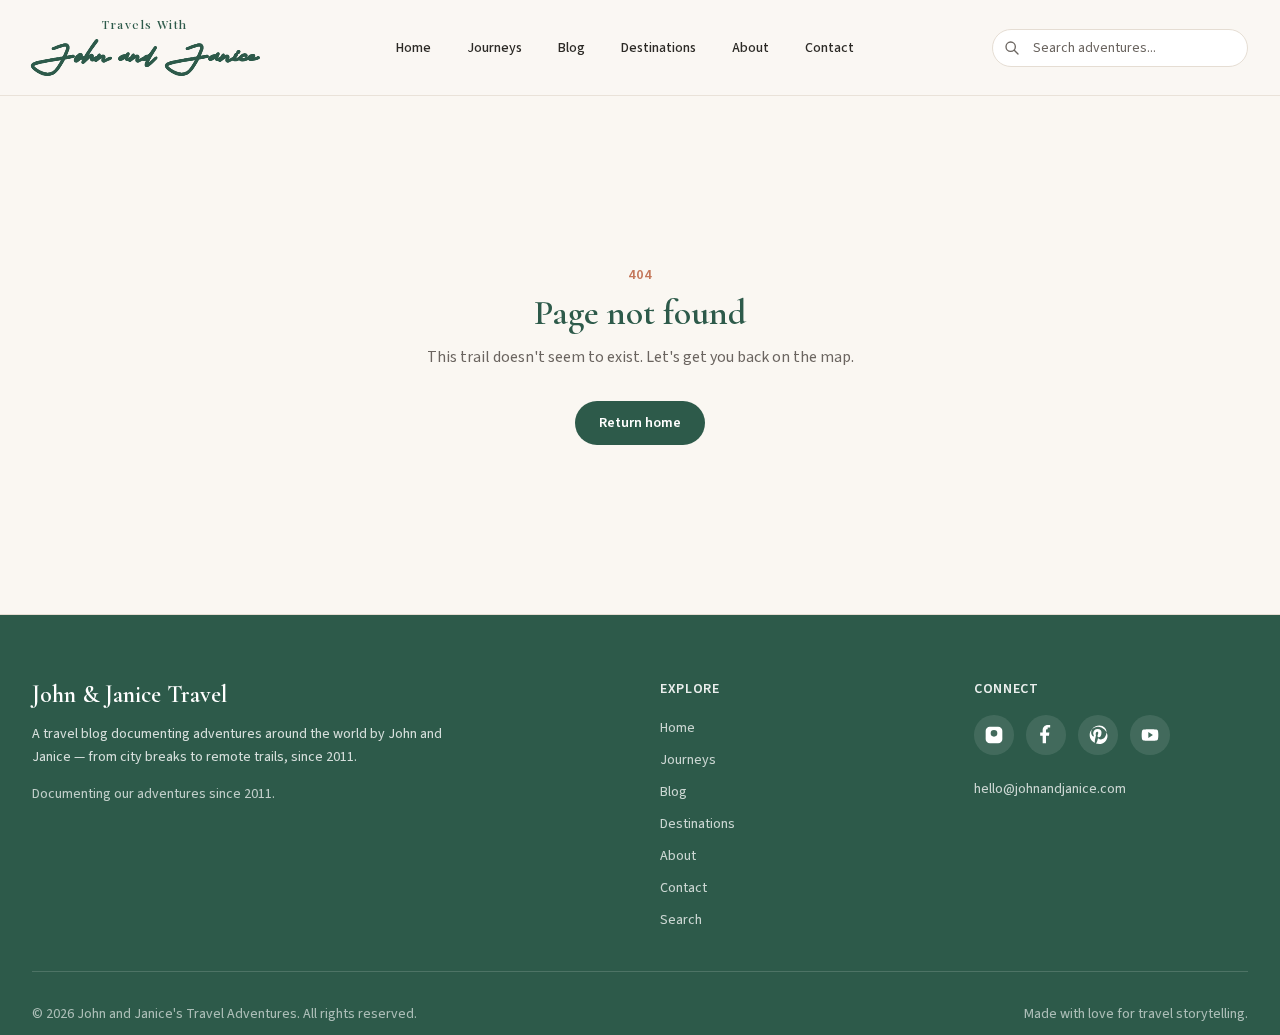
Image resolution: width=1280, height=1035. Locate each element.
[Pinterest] (1098, 735)
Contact (829, 48)
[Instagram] (994, 735)
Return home (640, 423)
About (750, 48)
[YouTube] (1150, 735)
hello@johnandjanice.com (1050, 789)
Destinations (658, 48)
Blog (571, 48)
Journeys (494, 48)
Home (413, 48)
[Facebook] (1046, 735)
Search (681, 920)
